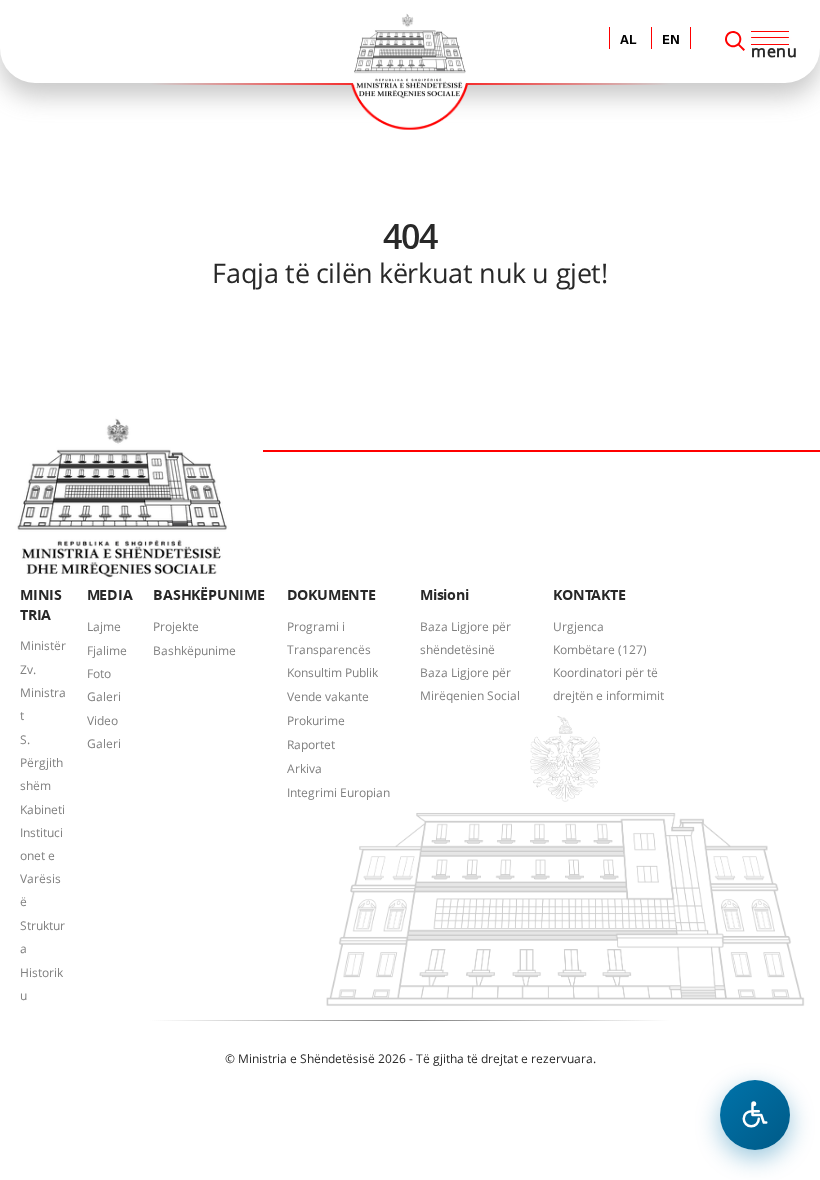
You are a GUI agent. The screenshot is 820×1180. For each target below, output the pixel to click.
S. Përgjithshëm (41, 762)
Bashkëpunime (194, 650)
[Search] (735, 41)
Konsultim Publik (332, 672)
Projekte (176, 626)
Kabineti (42, 809)
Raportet (311, 744)
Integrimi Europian (338, 792)
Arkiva (304, 768)
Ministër (43, 645)
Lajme (104, 626)
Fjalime (107, 650)
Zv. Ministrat (43, 692)
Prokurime (316, 720)
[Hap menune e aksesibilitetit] (755, 1115)
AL (628, 40)
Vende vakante (328, 696)
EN (671, 40)
